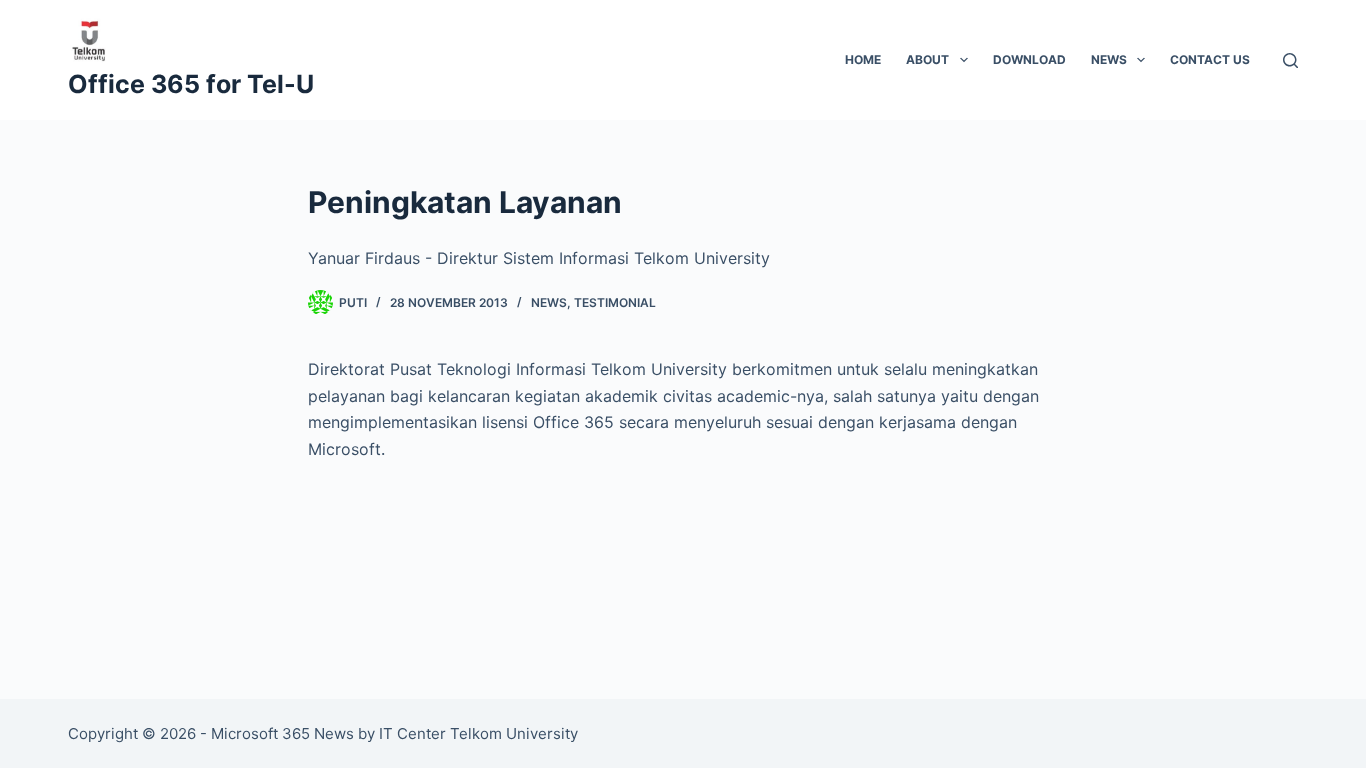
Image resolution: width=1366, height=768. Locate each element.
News (1109, 59)
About (927, 59)
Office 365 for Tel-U (191, 84)
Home (863, 59)
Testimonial (615, 302)
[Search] (1290, 60)
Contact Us (1210, 59)
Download (1029, 59)
